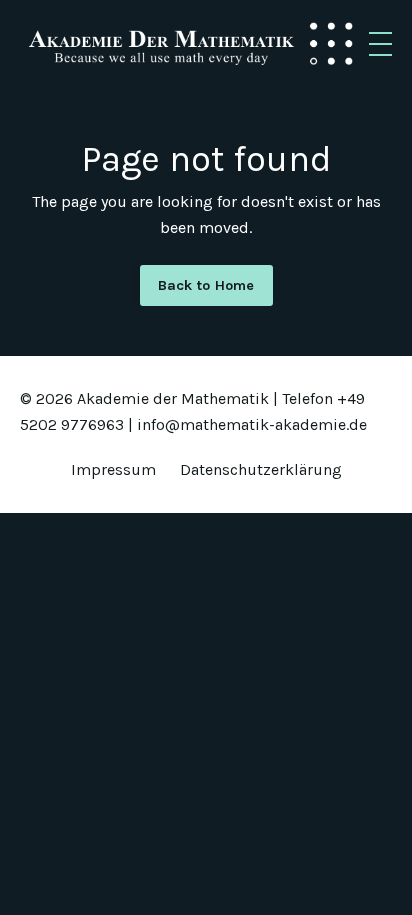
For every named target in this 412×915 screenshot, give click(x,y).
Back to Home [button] (206, 285)
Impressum (113, 469)
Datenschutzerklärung (261, 469)
